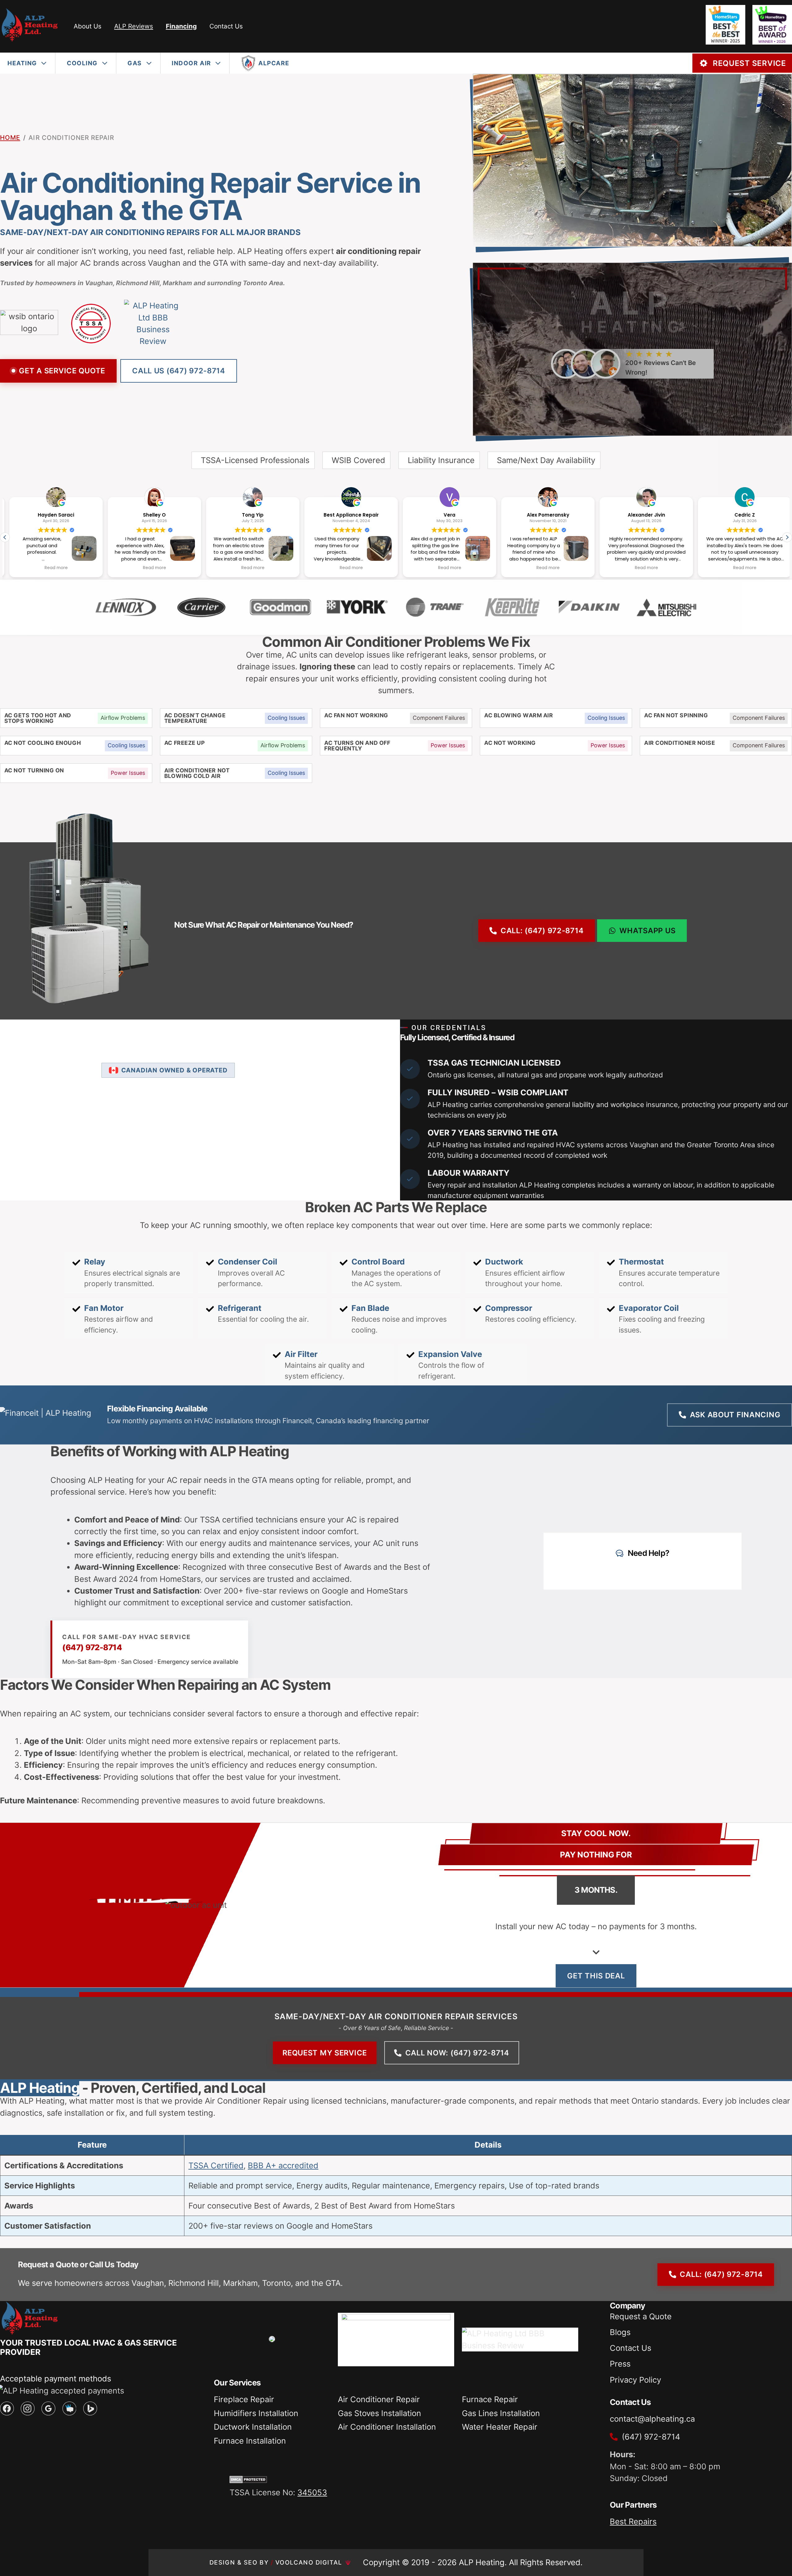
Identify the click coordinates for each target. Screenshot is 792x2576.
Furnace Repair (490, 2399)
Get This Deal (596, 1976)
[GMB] (48, 2409)
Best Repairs (633, 2521)
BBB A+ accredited (283, 2165)
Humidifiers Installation (256, 2413)
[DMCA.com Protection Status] (248, 2480)
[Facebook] (7, 2409)
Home (10, 137)
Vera (347, 515)
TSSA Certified (216, 2165)
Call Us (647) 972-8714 (179, 371)
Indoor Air (191, 63)
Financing (181, 26)
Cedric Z (642, 515)
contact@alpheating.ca (652, 2419)
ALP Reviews (134, 26)
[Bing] (90, 2409)
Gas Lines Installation (501, 2413)
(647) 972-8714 (92, 1647)
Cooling (82, 63)
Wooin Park (740, 515)
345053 (312, 2492)
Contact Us (226, 26)
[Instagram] (28, 2409)
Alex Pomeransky (445, 515)
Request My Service (325, 2053)
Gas (135, 63)
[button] (787, 537)
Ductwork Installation (253, 2427)
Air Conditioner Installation (387, 2427)
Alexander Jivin (544, 515)
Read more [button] (52, 568)
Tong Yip (150, 515)
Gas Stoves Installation (379, 2413)
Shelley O (52, 515)
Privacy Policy (635, 2380)
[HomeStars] (69, 2409)
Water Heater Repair (500, 2427)
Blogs (620, 2332)
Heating (22, 63)
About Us (88, 26)
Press (620, 2364)
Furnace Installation (250, 2441)
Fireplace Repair (244, 2399)
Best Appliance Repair (248, 515)
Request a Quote (641, 2316)
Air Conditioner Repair (379, 2399)
